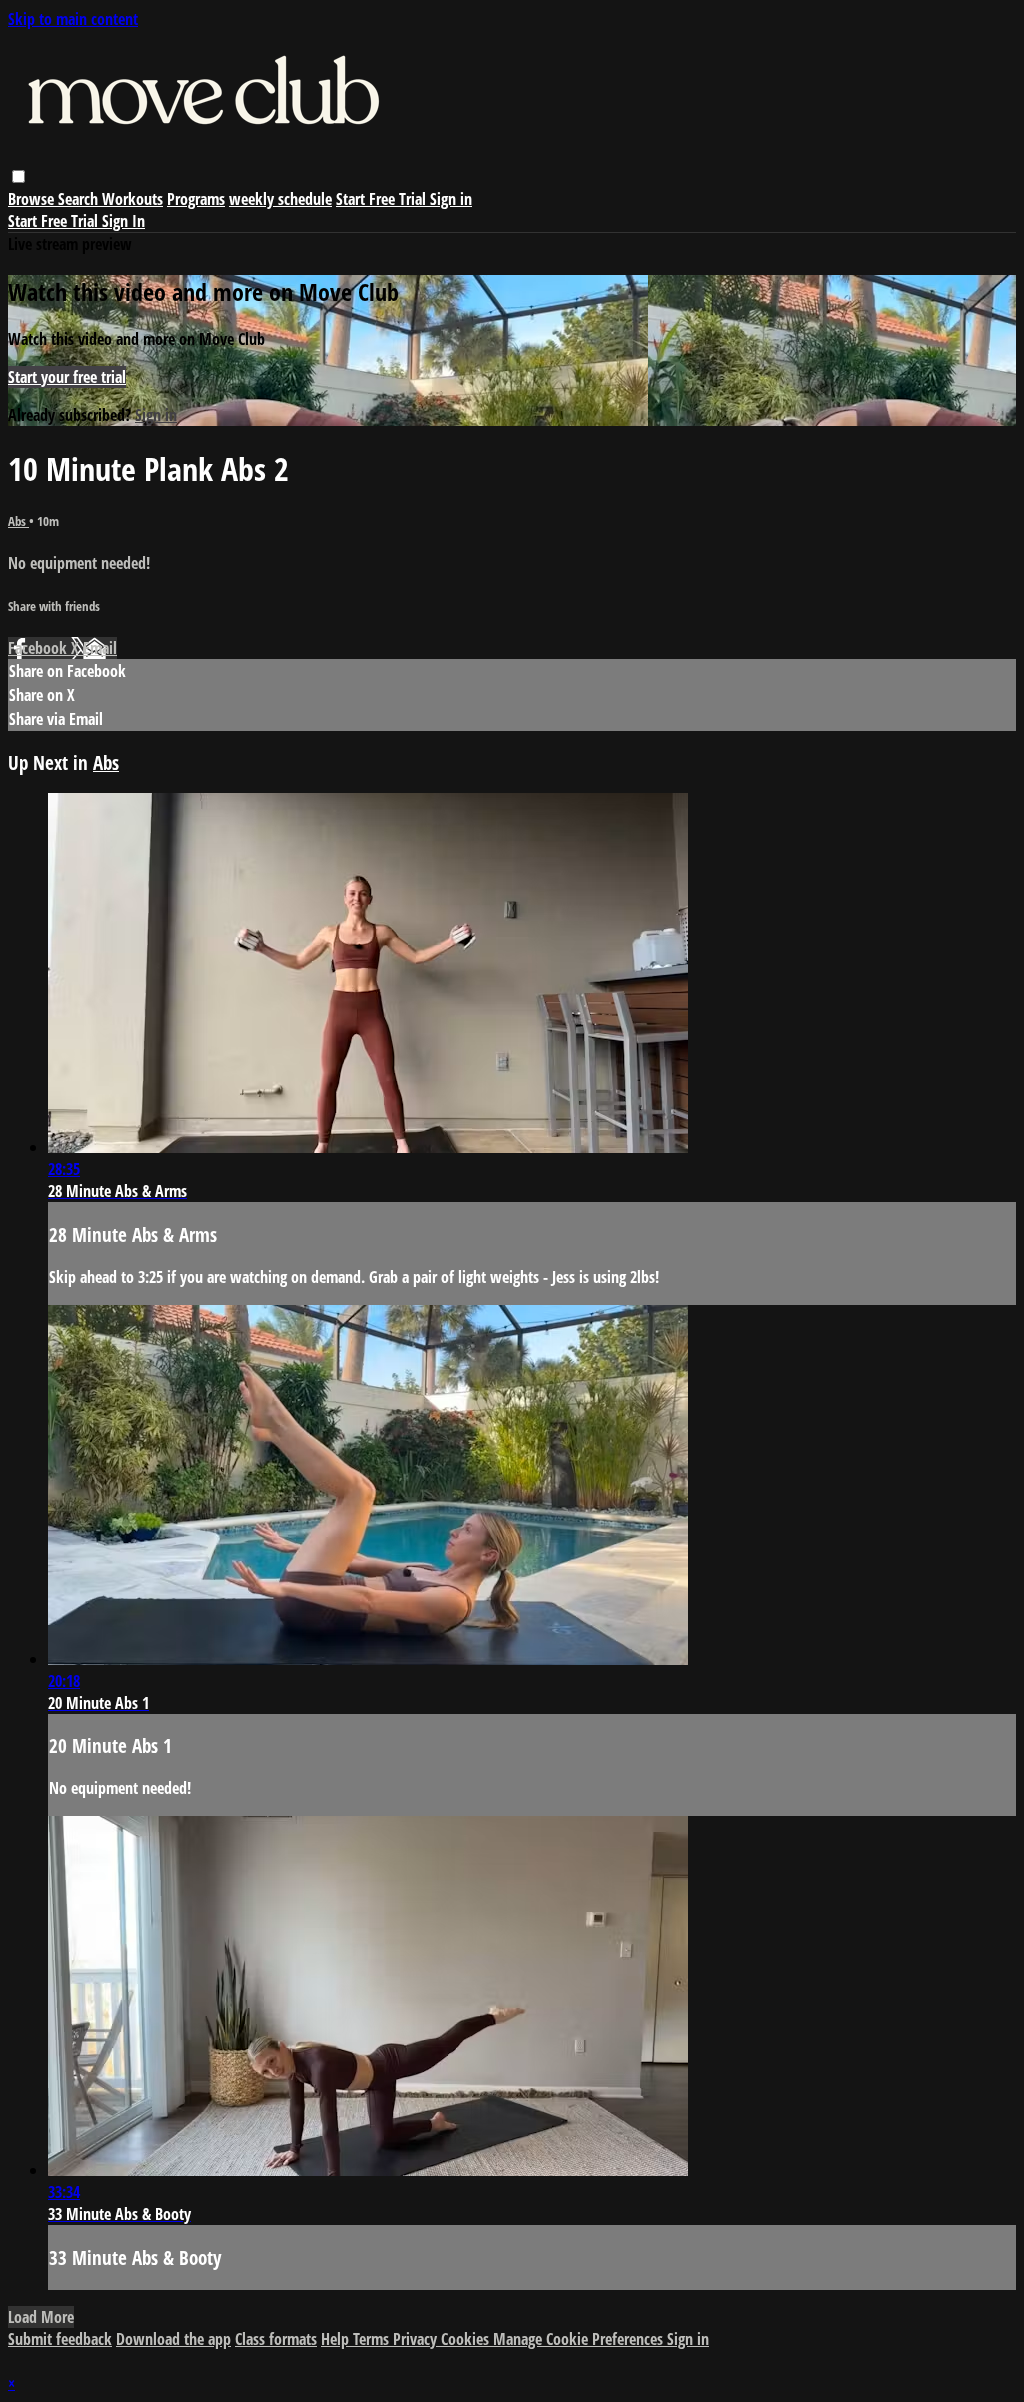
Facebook (39, 648)
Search (80, 199)
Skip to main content (73, 19)
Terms (373, 2339)
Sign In (123, 221)
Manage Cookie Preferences (580, 2339)
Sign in (451, 199)
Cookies (467, 2339)
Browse (33, 199)
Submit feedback (60, 2339)
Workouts (132, 199)
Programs (196, 199)
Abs (18, 521)
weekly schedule (280, 199)
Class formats (276, 2339)
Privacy (417, 2339)
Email (100, 648)
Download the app (173, 2339)
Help (337, 2339)
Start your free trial (67, 377)
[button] (18, 176)
